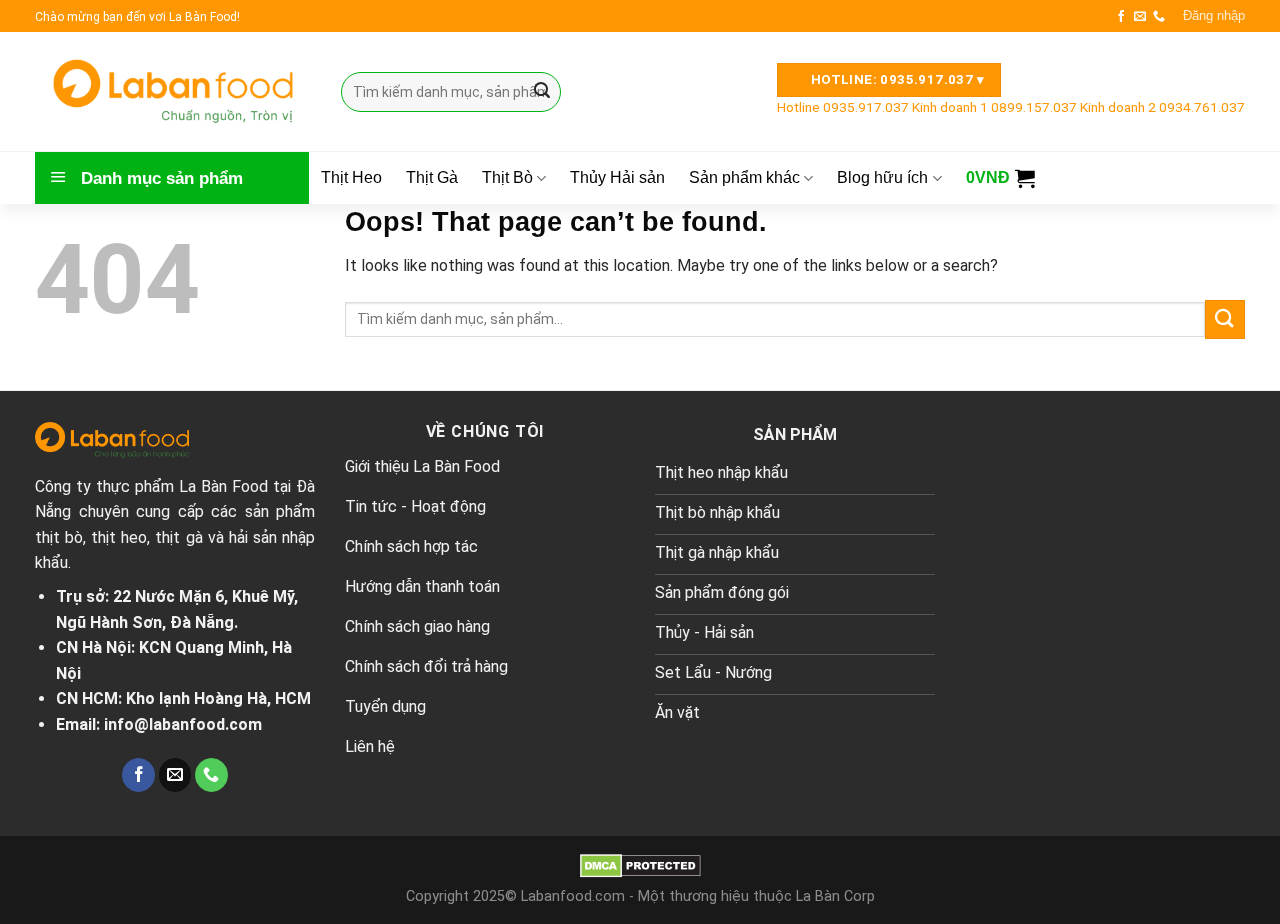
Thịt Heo (351, 178)
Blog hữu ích (882, 177)
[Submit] (542, 92)
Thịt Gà (432, 178)
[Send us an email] (1140, 17)
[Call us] (1159, 17)
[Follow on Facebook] (1121, 17)
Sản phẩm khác (744, 177)
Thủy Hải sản (617, 178)
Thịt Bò (507, 177)
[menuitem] (844, 107)
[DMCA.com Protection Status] (640, 865)
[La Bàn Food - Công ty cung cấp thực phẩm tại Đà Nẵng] (173, 91)
